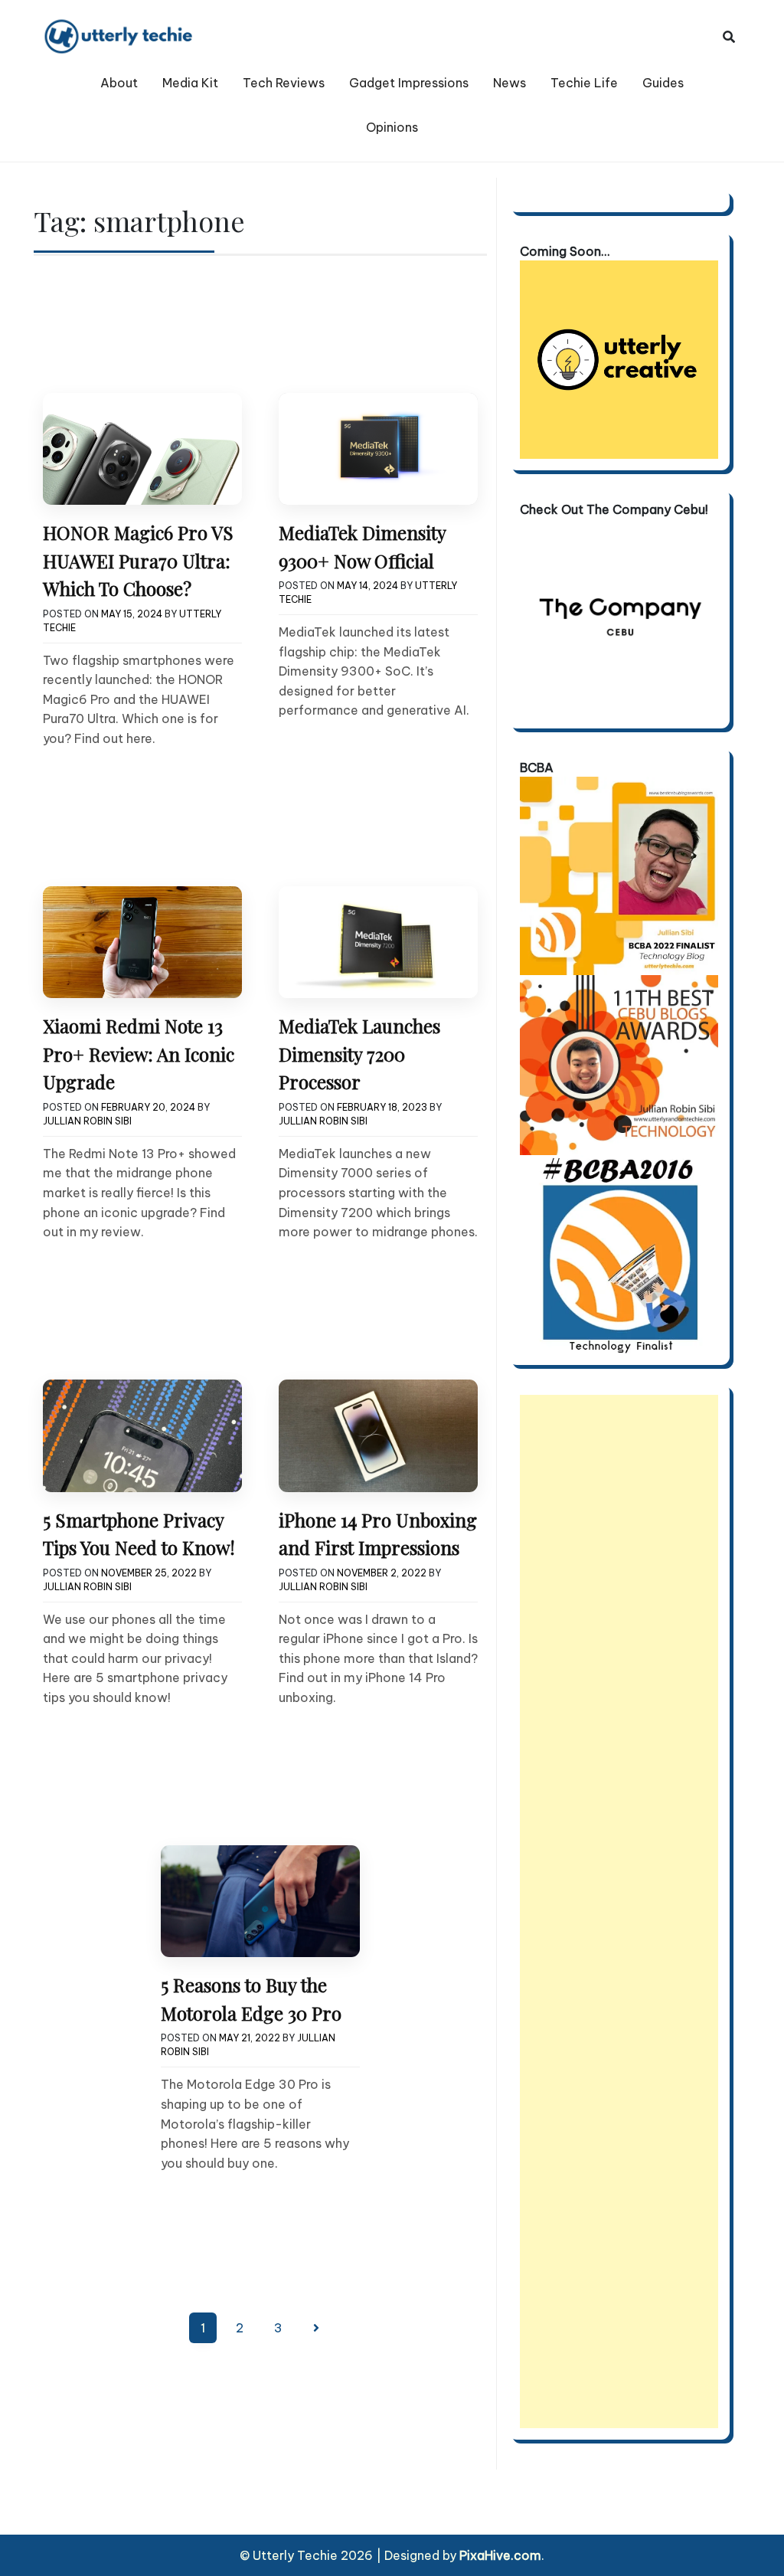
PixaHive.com (500, 2555)
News (510, 83)
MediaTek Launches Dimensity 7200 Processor (359, 1054)
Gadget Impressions (409, 83)
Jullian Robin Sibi (87, 1121)
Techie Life (584, 83)
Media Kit (190, 83)
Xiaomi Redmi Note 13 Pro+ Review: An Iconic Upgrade (139, 1054)
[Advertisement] (619, 1912)
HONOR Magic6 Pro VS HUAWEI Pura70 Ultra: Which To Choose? (138, 560)
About (119, 83)
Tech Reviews (284, 83)
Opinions (392, 127)
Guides (663, 83)
